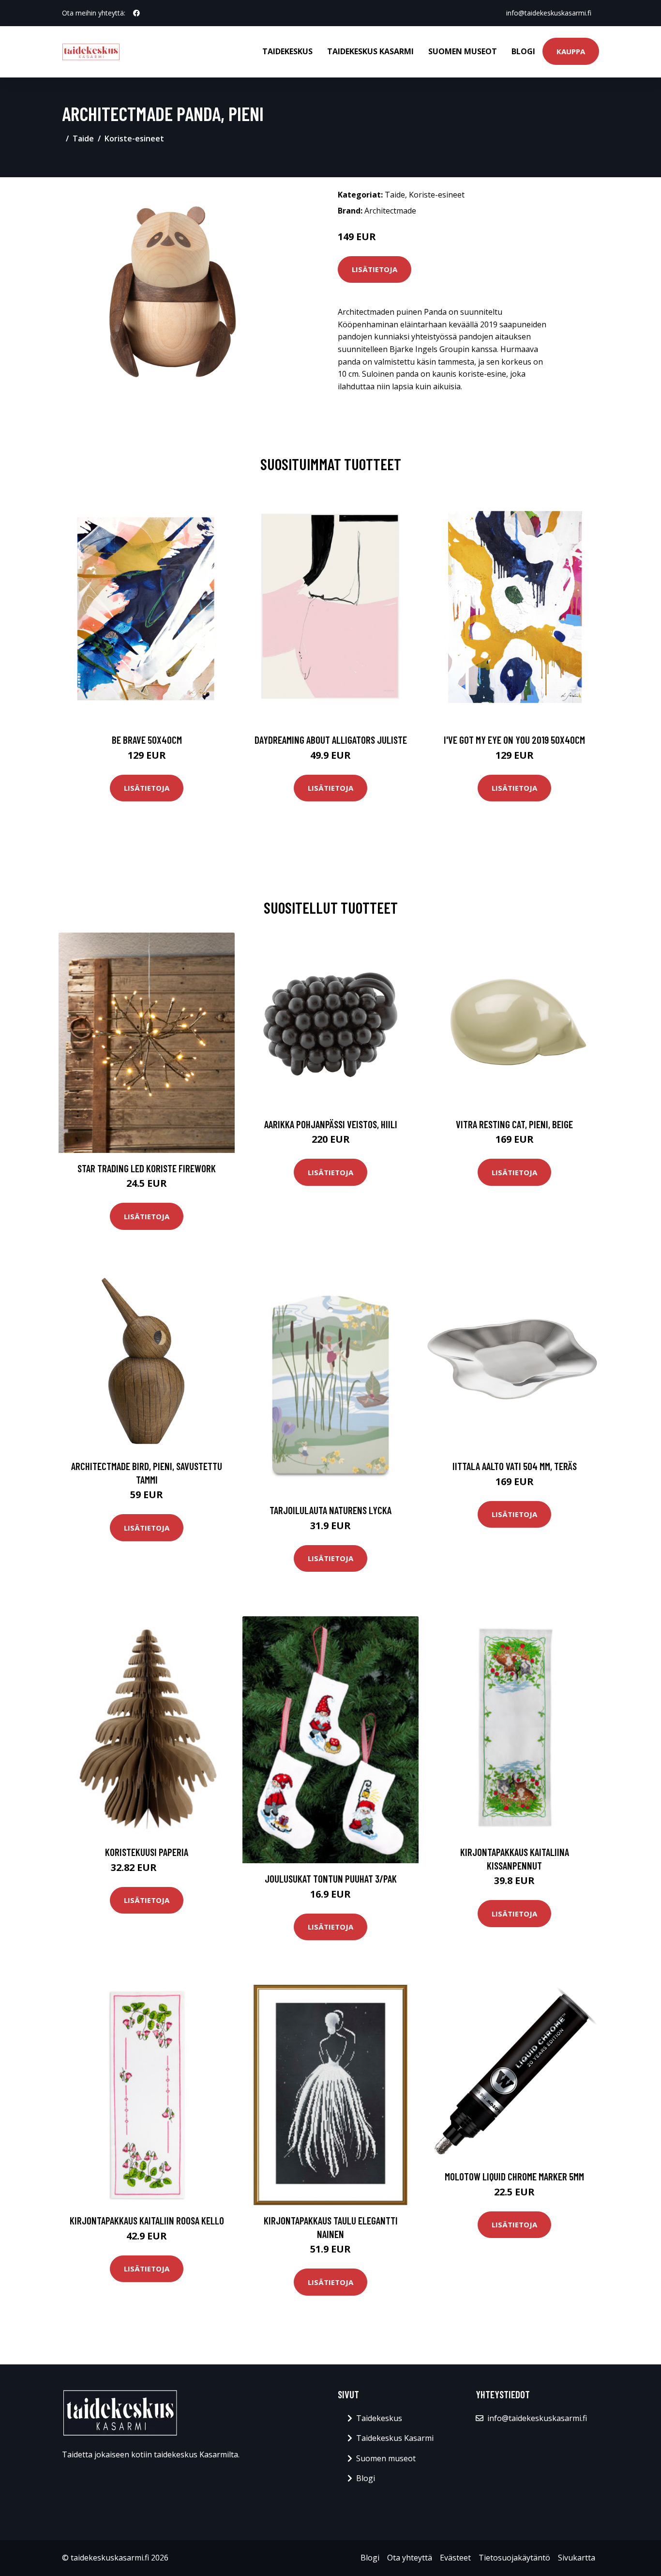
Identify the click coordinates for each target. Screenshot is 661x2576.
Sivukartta (577, 2558)
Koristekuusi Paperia (147, 1852)
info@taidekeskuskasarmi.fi (549, 13)
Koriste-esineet (134, 138)
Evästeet (455, 2558)
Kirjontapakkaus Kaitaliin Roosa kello (147, 2220)
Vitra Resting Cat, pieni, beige (514, 1124)
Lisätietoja (375, 269)
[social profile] (136, 13)
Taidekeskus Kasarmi (370, 51)
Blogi (523, 51)
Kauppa (571, 51)
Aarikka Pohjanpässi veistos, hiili (331, 1124)
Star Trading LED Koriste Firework (147, 1168)
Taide (83, 138)
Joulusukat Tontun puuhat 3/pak (331, 1878)
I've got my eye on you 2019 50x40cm (514, 740)
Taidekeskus (287, 51)
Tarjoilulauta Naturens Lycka (330, 1510)
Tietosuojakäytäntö (514, 2558)
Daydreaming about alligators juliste (331, 740)
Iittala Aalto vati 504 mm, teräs (515, 1466)
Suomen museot (463, 51)
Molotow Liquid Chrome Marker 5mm (514, 2176)
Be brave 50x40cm (147, 740)
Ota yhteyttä (410, 2558)
